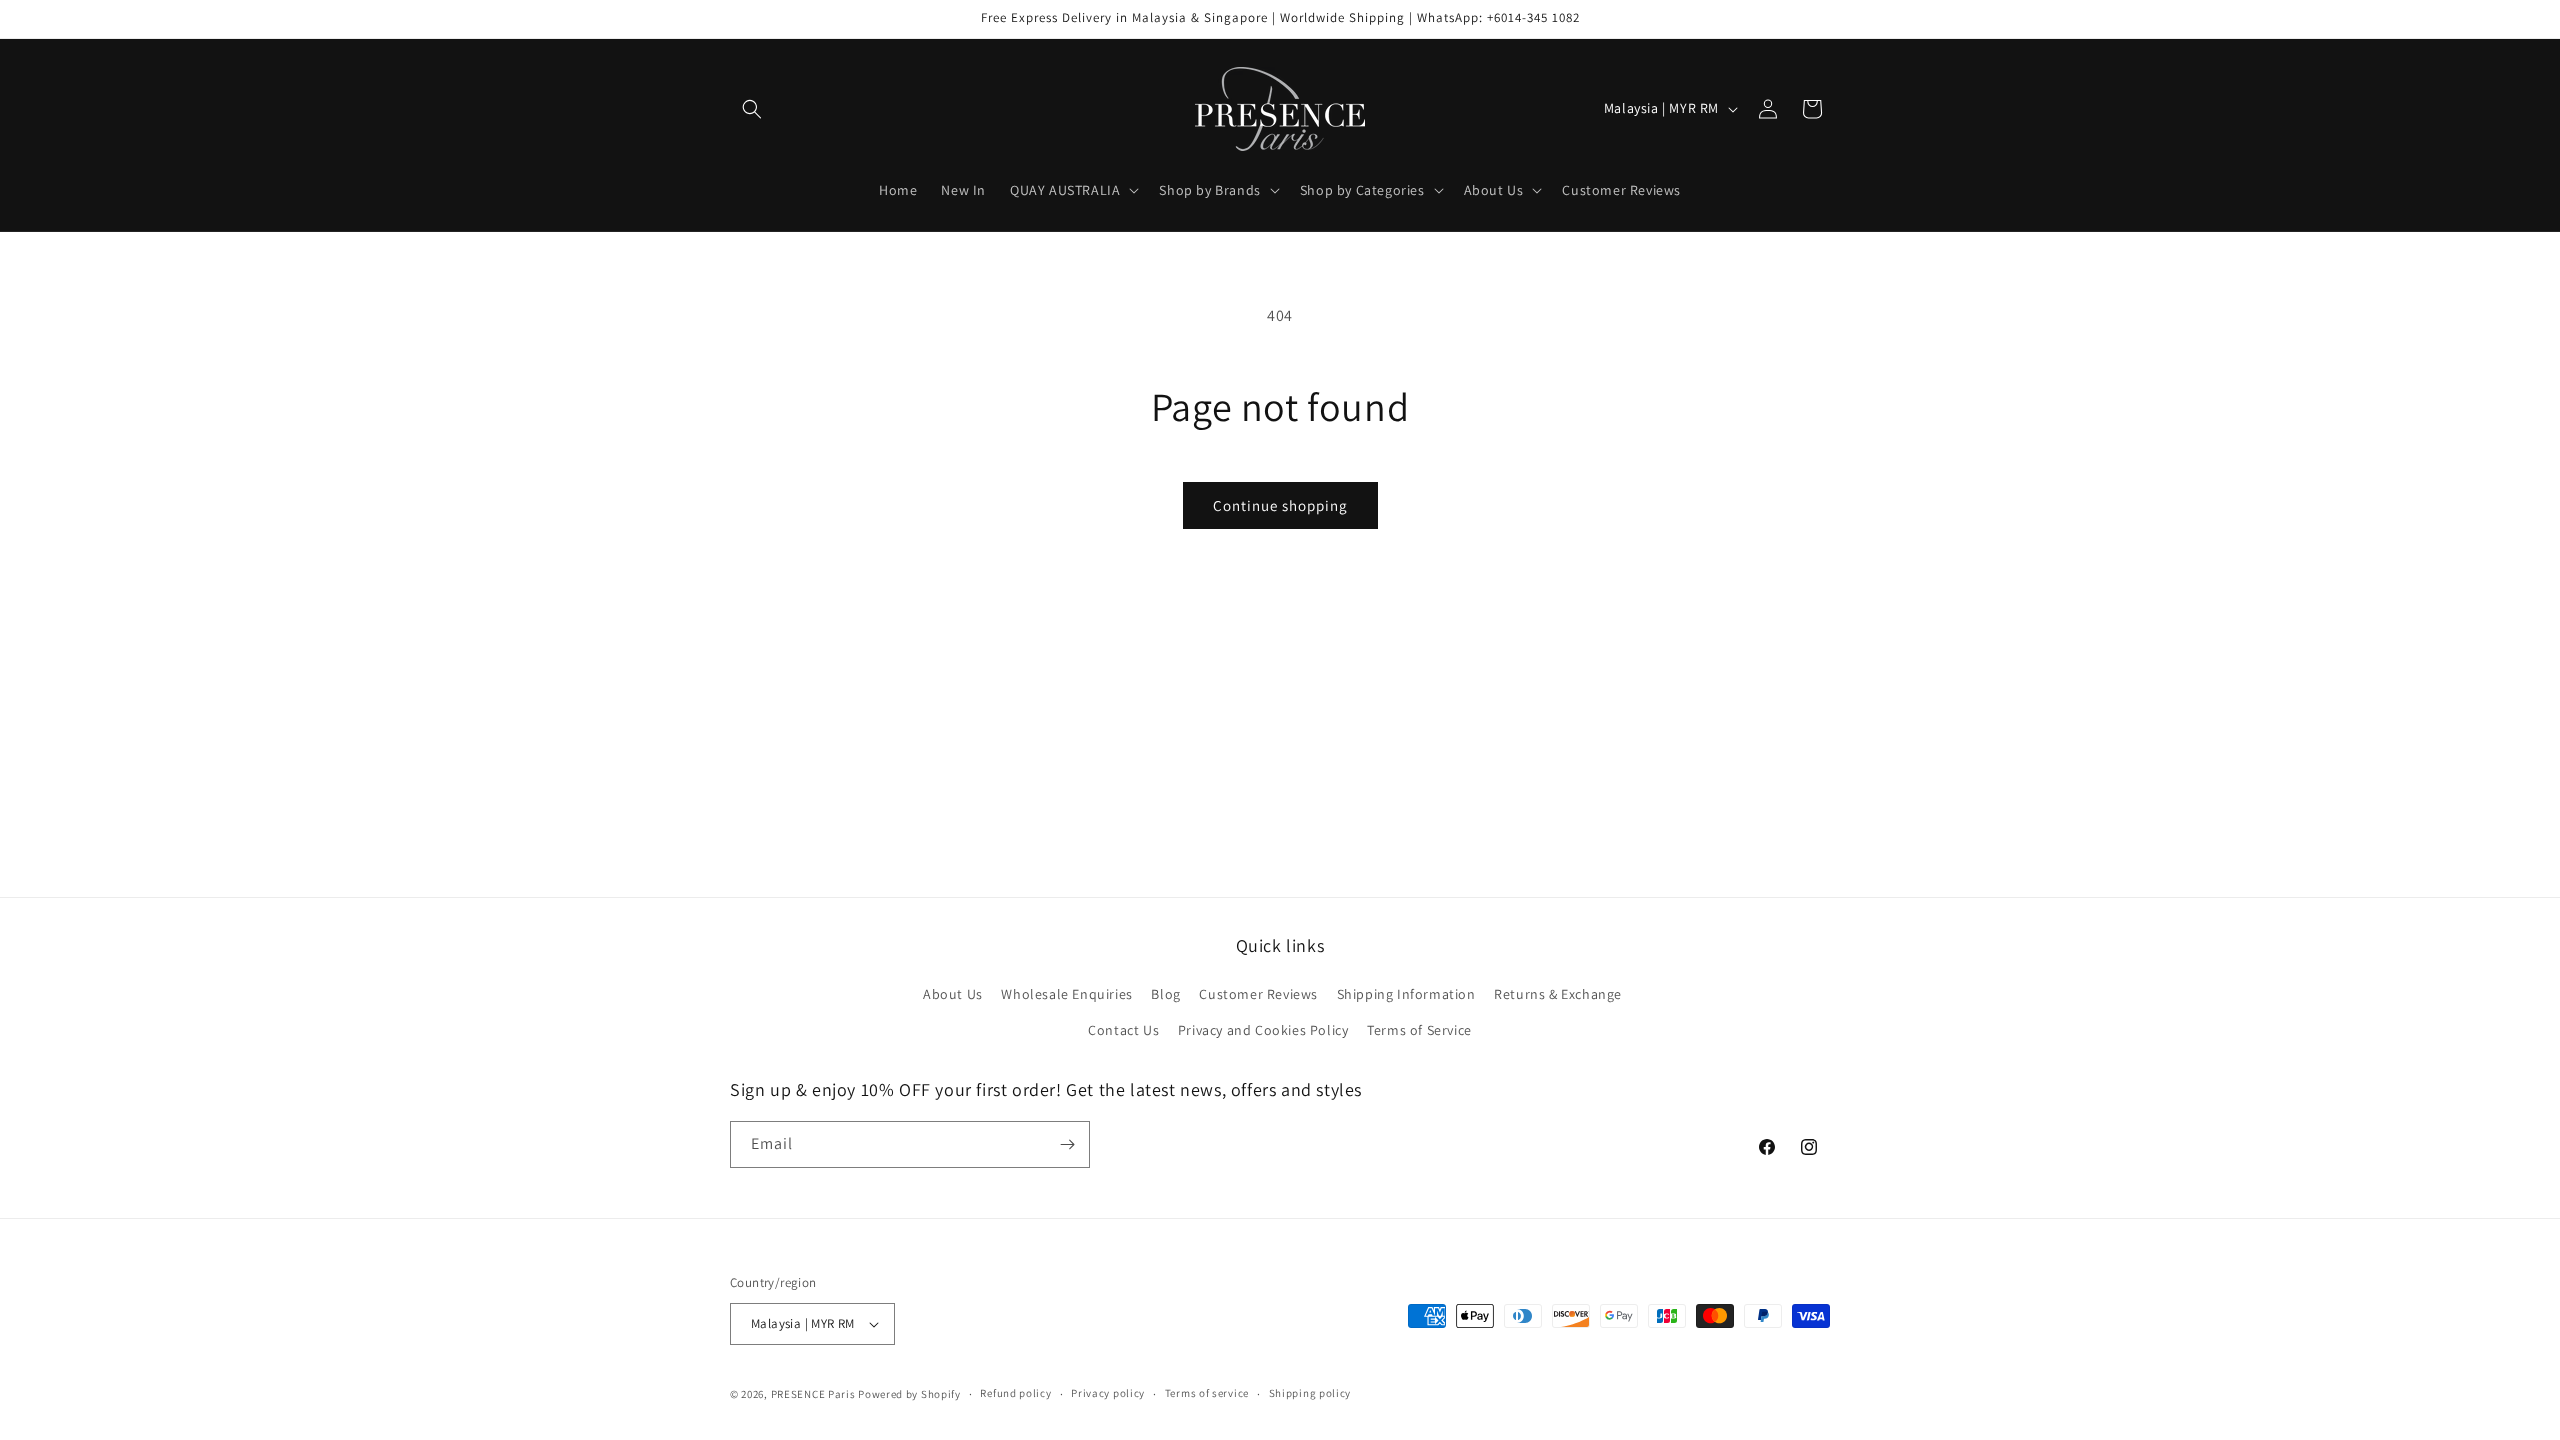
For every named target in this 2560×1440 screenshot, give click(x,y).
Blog (1165, 994)
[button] (752, 109)
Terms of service (1207, 1393)
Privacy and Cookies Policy (1263, 1030)
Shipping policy (1310, 1393)
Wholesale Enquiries (1066, 994)
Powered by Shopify (909, 1394)
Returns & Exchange (1558, 994)
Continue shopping (1280, 505)
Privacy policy (1108, 1393)
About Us (953, 994)
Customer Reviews (1258, 994)
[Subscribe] (1067, 1144)
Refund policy (1015, 1393)
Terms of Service (1419, 1030)
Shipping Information (1406, 994)
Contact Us (1123, 1030)
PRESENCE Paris (813, 1394)
